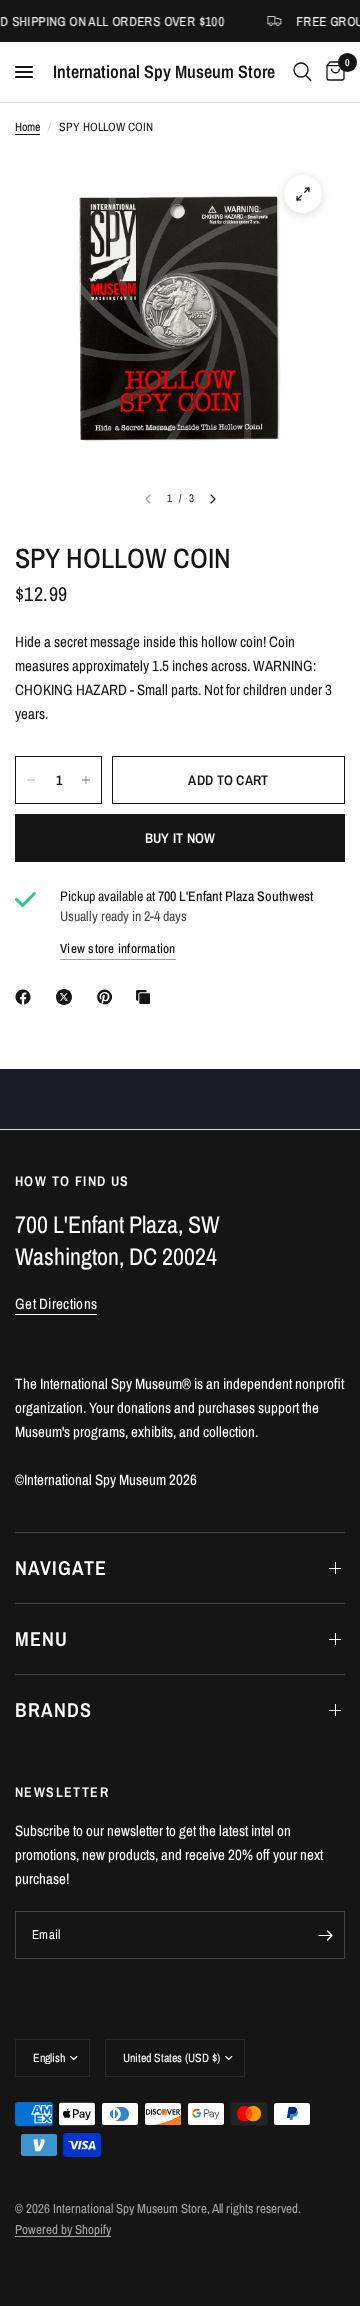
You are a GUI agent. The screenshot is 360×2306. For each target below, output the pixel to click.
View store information (118, 948)
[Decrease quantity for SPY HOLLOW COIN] (31, 780)
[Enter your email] (325, 1935)
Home (27, 127)
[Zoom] (303, 194)
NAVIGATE (61, 1567)
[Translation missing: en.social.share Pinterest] (109, 997)
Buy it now (180, 838)
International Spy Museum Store (164, 72)
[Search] (302, 72)
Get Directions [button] (56, 1303)
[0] (332, 72)
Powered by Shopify (63, 2229)
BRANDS (53, 1709)
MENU (41, 1638)
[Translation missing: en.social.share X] (68, 997)
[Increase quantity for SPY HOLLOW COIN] (86, 780)
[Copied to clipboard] (147, 997)
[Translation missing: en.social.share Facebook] (27, 997)
